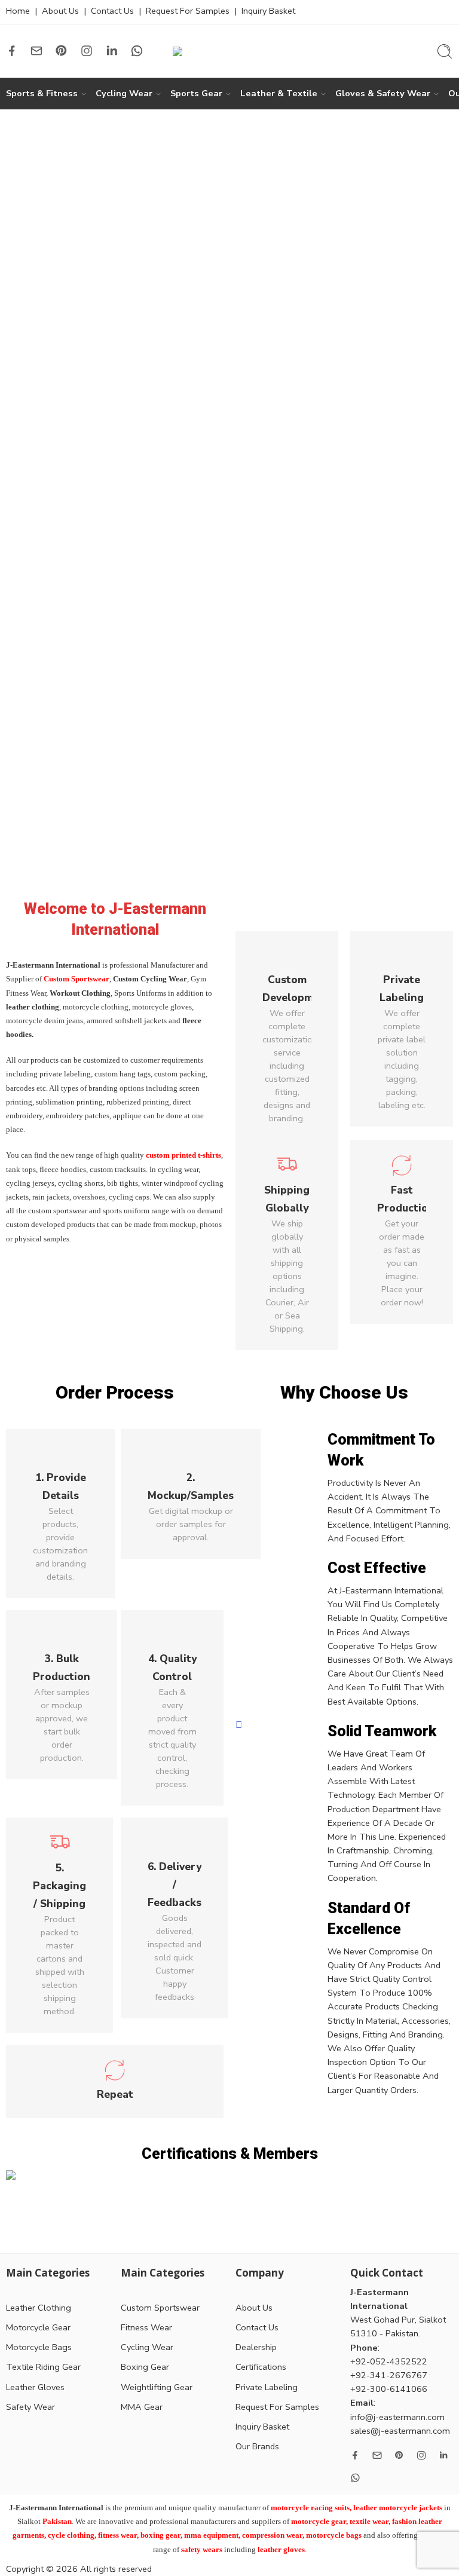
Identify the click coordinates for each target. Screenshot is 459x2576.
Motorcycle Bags (39, 2347)
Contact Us (112, 11)
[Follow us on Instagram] (87, 51)
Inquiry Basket (268, 11)
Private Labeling (267, 2387)
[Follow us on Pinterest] (62, 51)
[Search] (445, 51)
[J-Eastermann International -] (229, 51)
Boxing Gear (145, 2367)
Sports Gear (196, 93)
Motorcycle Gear (38, 2327)
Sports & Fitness (42, 93)
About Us (60, 11)
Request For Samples (188, 11)
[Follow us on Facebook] (12, 51)
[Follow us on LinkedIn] (112, 51)
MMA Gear (142, 2407)
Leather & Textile (279, 93)
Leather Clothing (39, 2308)
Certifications (261, 2367)
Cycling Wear (124, 93)
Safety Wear (30, 2407)
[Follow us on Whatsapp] (137, 51)
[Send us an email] (36, 51)
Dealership (256, 2347)
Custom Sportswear (160, 2308)
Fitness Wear (146, 2327)
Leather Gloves (35, 2387)
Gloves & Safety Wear (383, 93)
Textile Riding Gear (43, 2367)
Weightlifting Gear (157, 2387)
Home (18, 11)
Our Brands (257, 2446)
